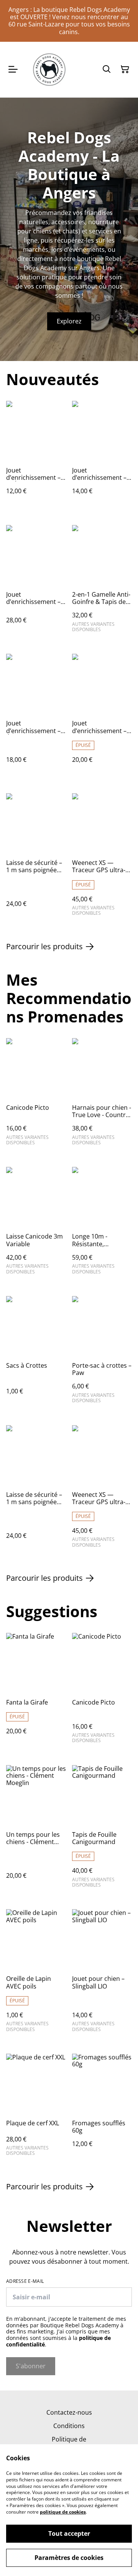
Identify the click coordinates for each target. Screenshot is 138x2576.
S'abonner (31, 2366)
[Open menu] (13, 69)
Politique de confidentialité (69, 2443)
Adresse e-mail (25, 2281)
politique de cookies (63, 2512)
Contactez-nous (69, 2412)
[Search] (107, 69)
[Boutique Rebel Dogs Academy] (49, 70)
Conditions (69, 2426)
